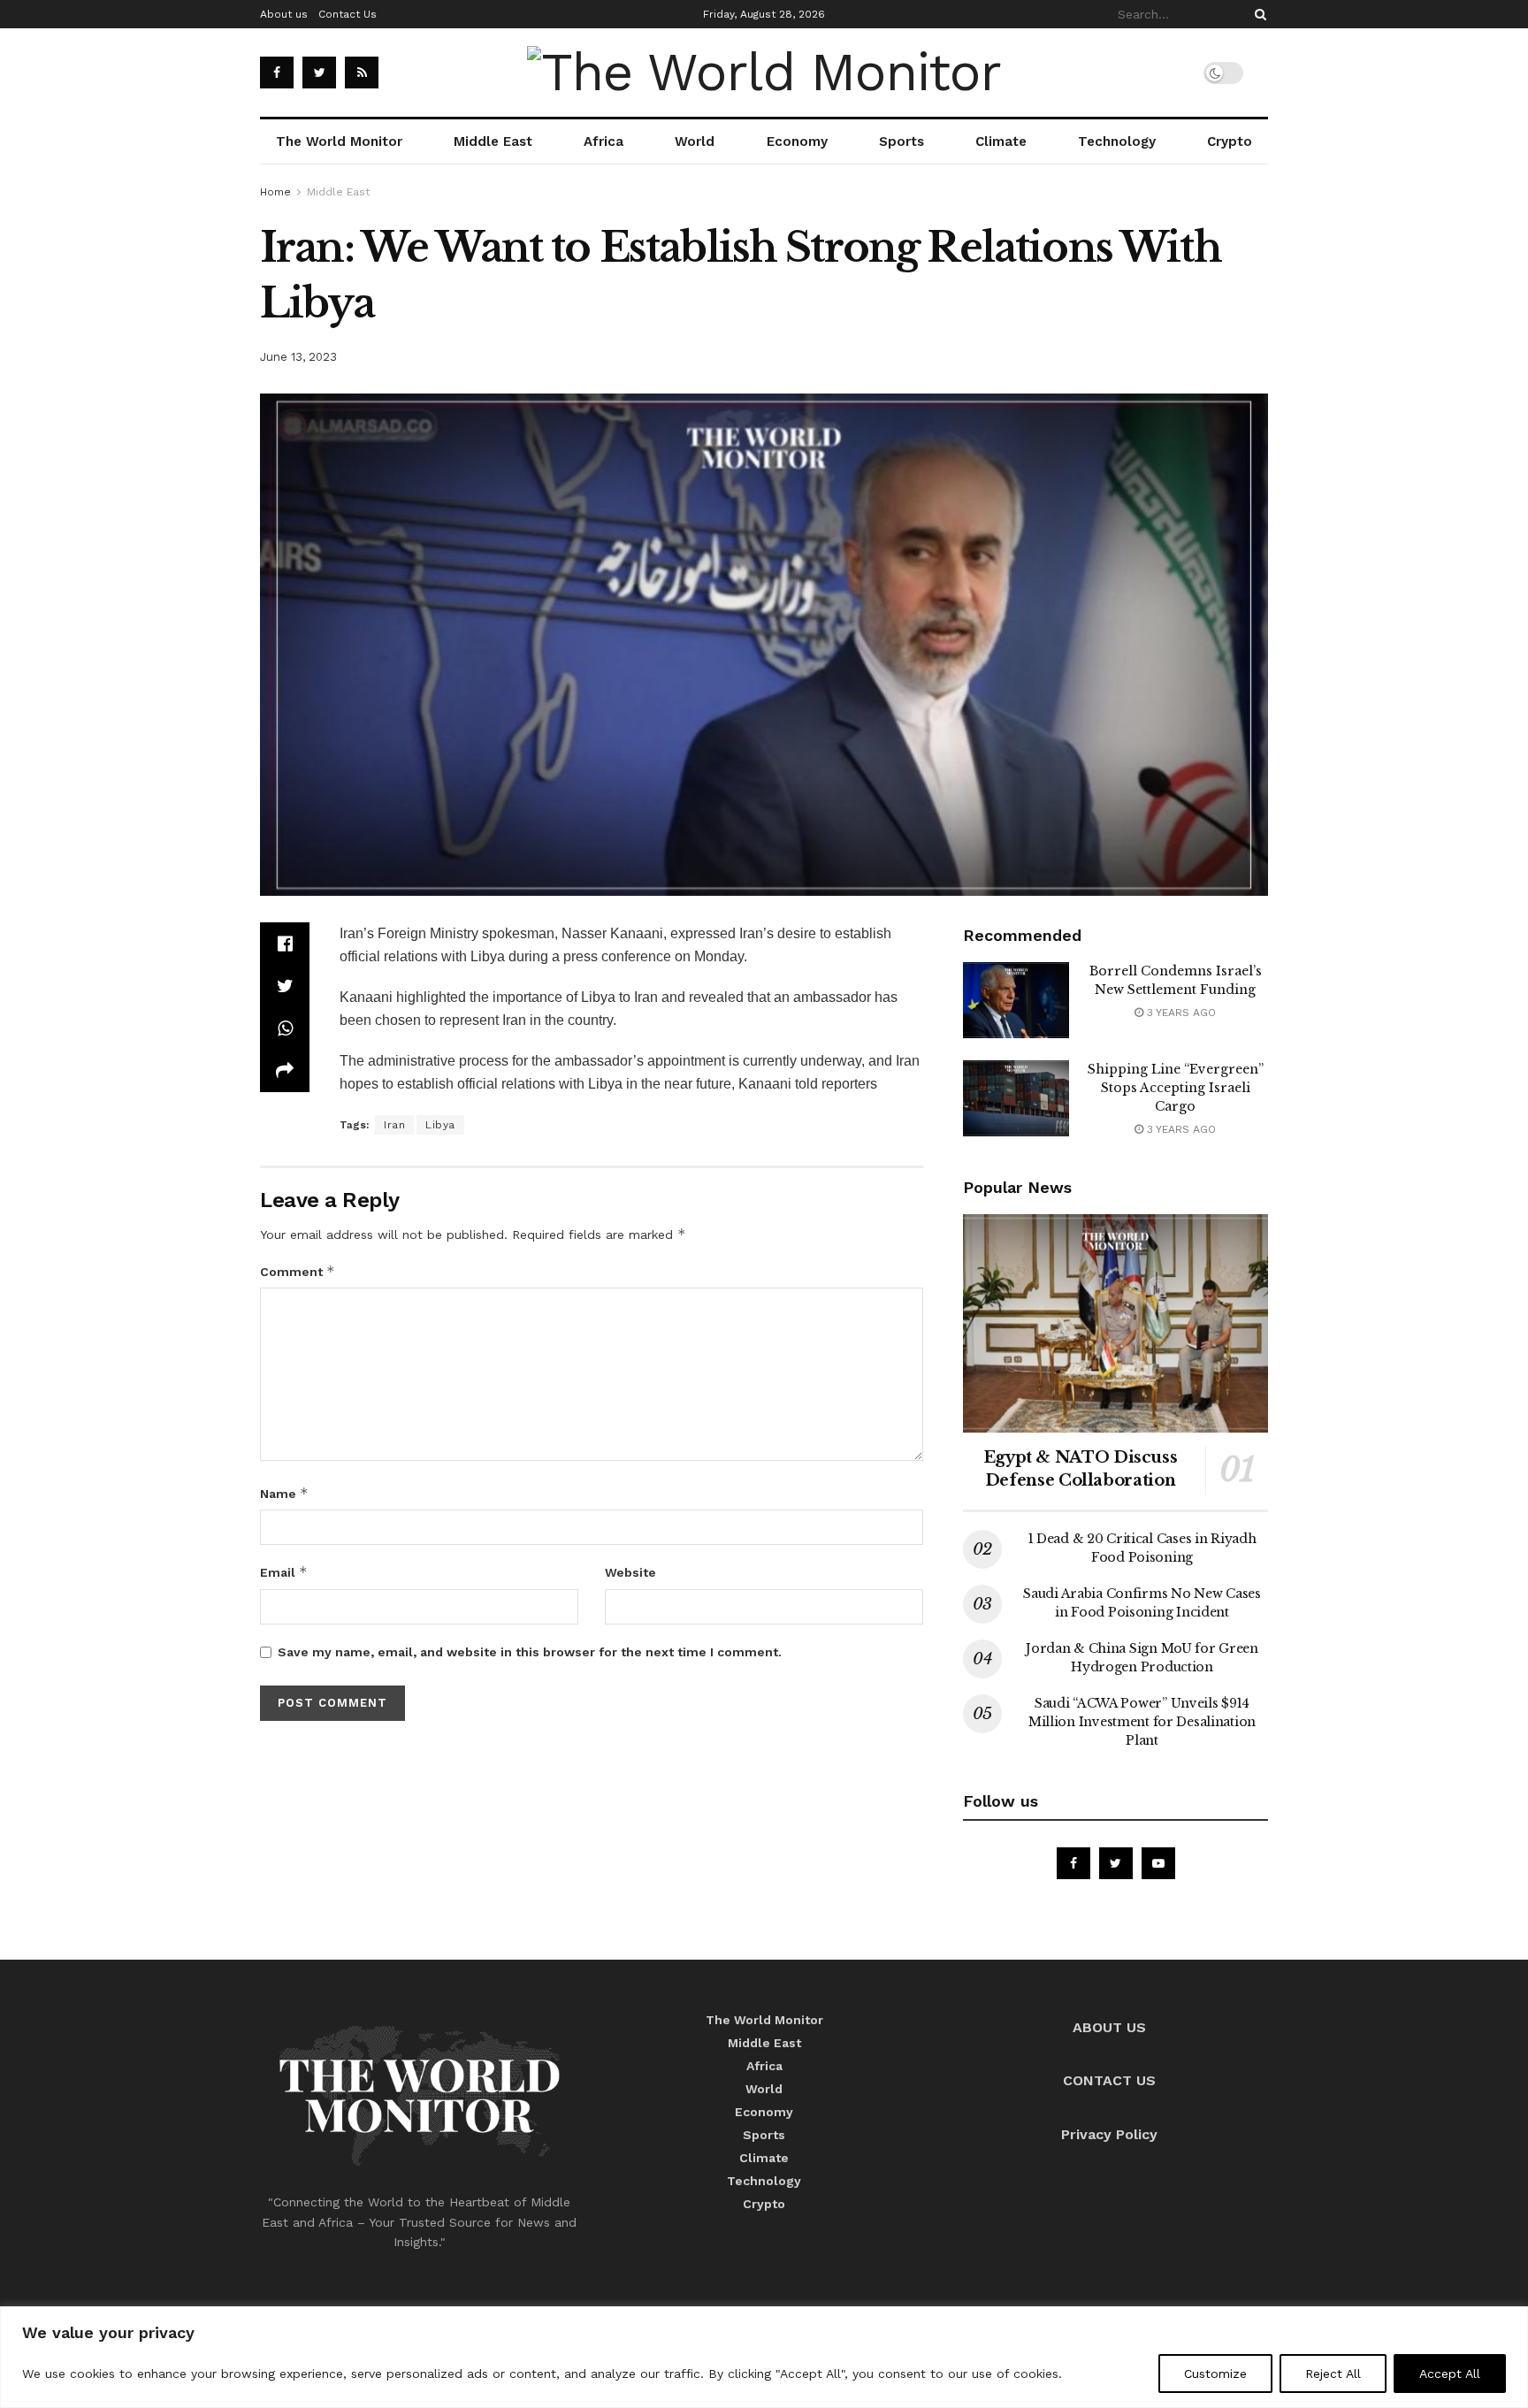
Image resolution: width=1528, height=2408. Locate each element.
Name (284, 1493)
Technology (1117, 141)
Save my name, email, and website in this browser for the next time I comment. (530, 1652)
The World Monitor (339, 141)
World (695, 141)
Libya (440, 1125)
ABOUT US (1109, 2027)
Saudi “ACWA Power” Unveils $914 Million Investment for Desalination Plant (1142, 1722)
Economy (797, 141)
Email (284, 1572)
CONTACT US (1109, 2080)
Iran (394, 1125)
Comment (298, 1271)
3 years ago (1180, 1013)
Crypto (1230, 141)
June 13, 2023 (298, 357)
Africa (604, 141)
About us (284, 14)
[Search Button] (1257, 14)
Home (275, 192)
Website (630, 1572)
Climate (1001, 141)
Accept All (1450, 2374)
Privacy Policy (1109, 2134)
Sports (902, 141)
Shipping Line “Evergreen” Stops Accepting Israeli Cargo (1176, 1088)
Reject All (1333, 2374)
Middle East (493, 141)
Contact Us (348, 14)
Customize (1215, 2374)
